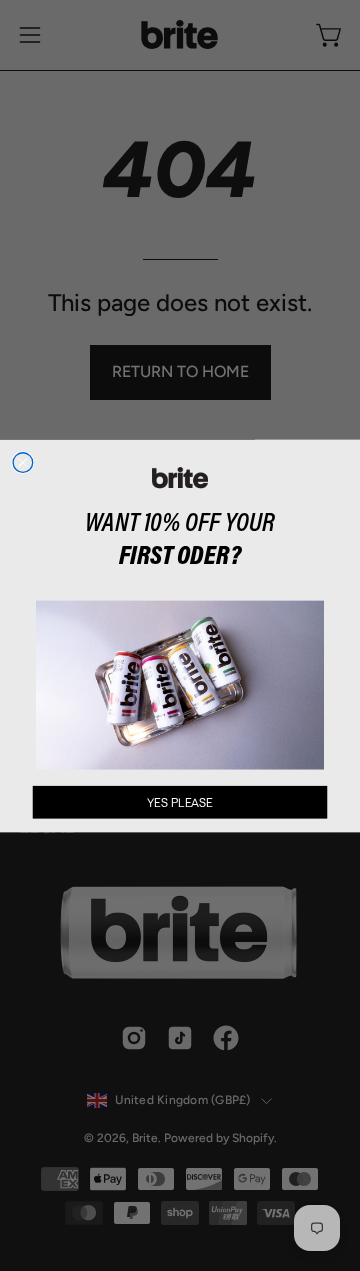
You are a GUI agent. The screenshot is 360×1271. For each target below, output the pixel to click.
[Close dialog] (23, 462)
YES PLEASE (179, 802)
